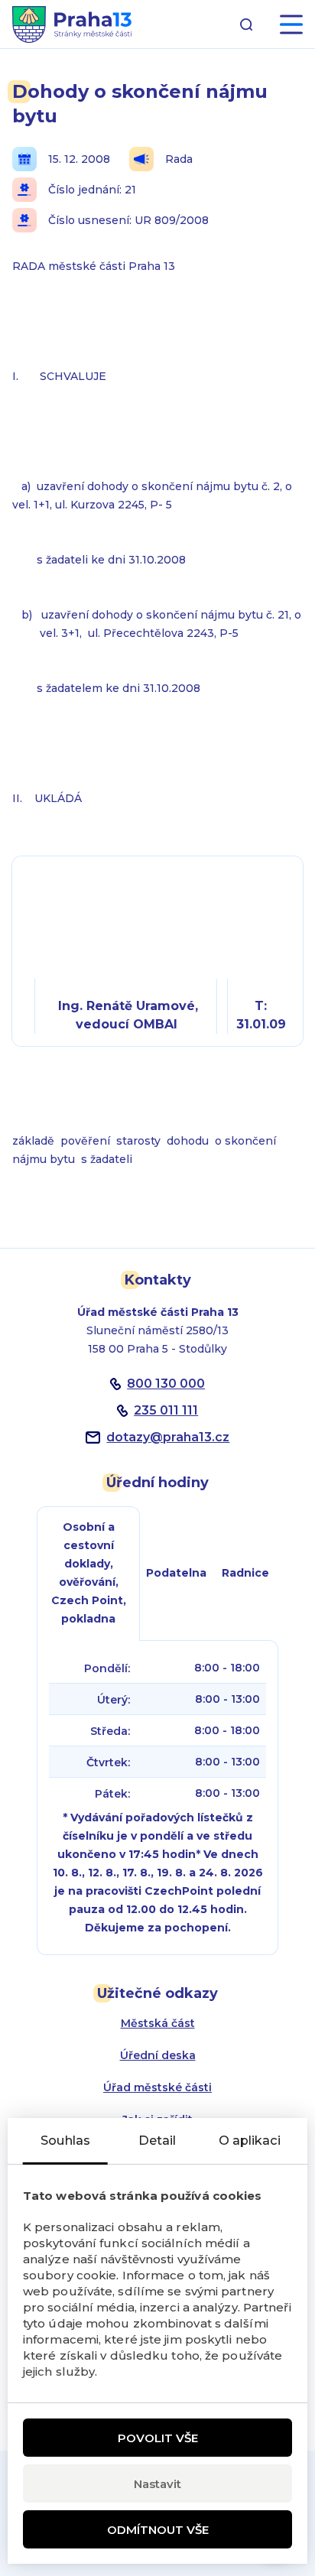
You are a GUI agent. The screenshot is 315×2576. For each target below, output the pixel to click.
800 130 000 (166, 1384)
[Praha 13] (72, 24)
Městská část (158, 2023)
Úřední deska (158, 2055)
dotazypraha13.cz (168, 1437)
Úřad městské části (157, 2087)
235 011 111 (166, 1410)
